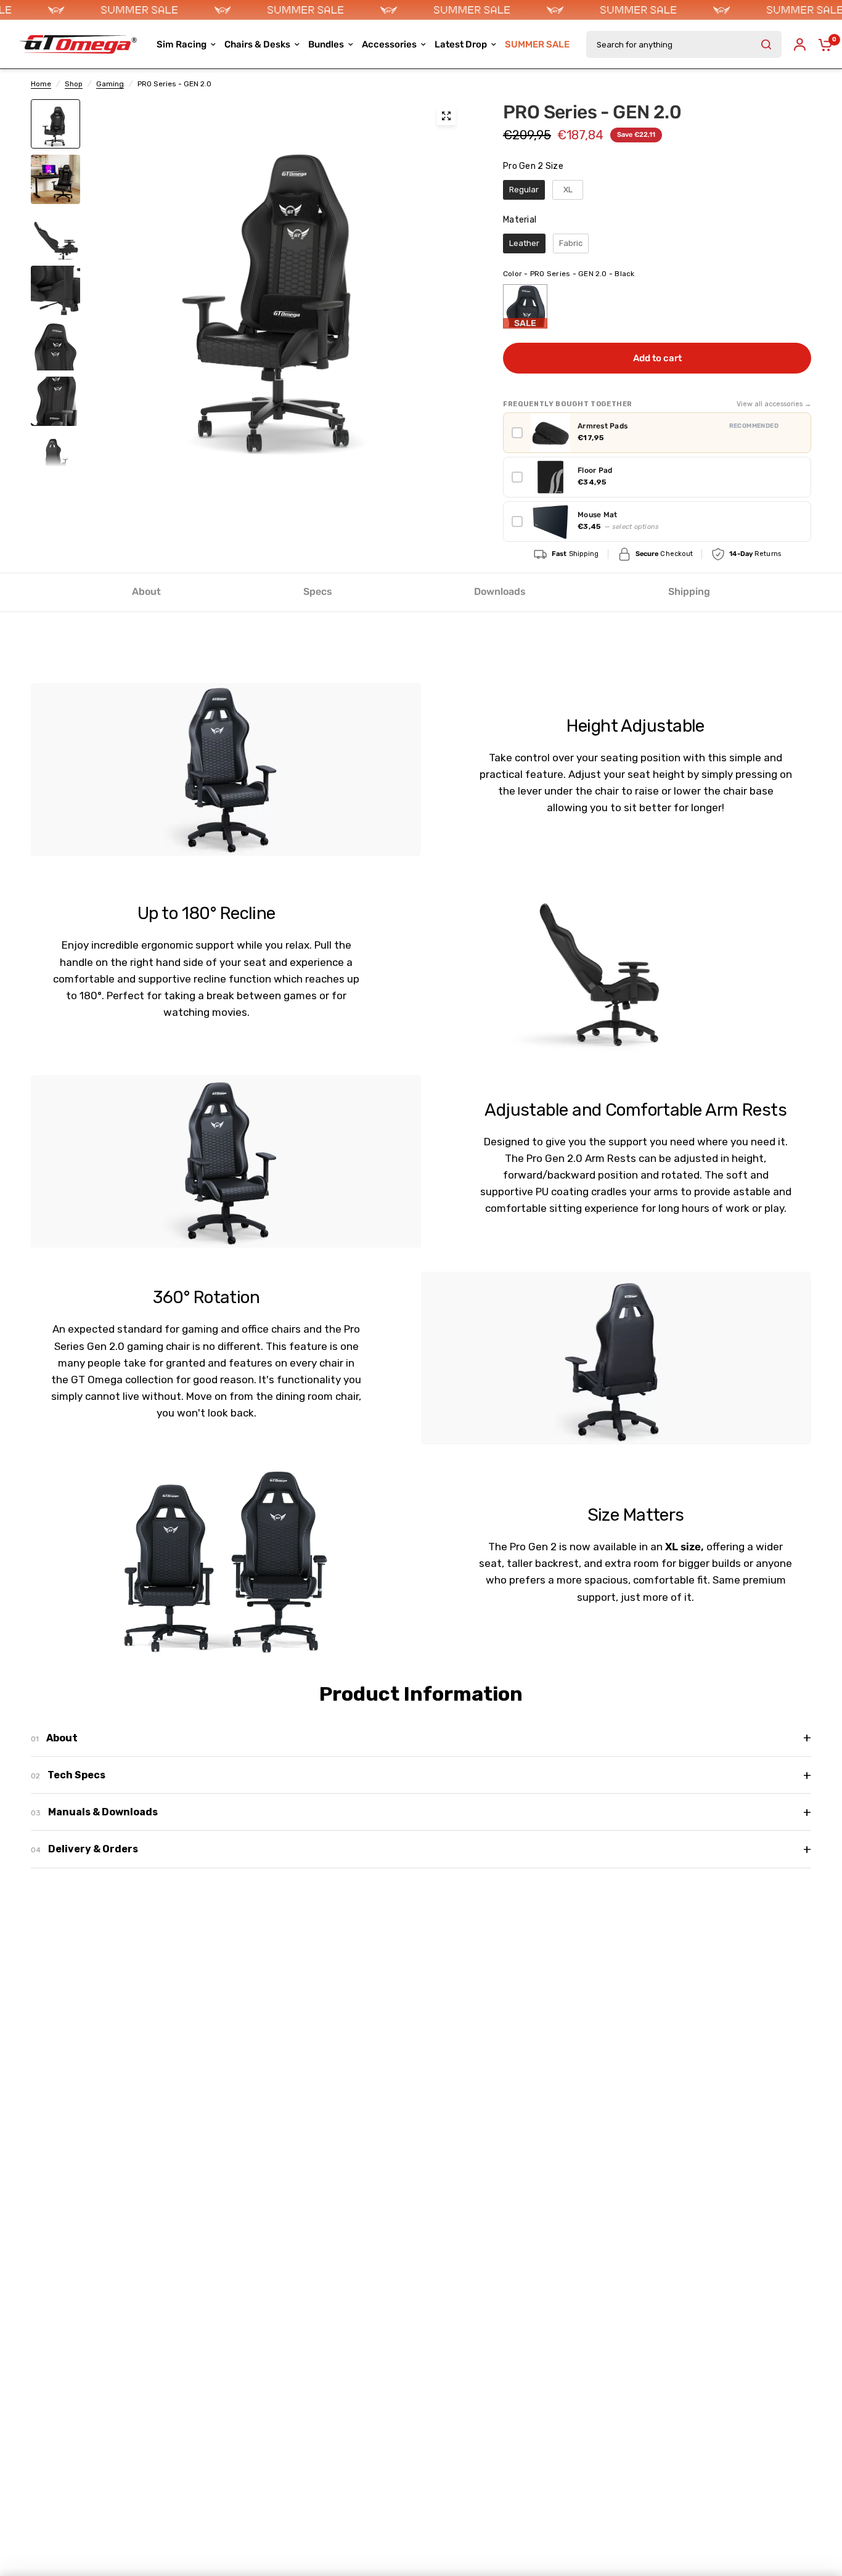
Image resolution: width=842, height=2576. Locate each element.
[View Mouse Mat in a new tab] (798, 521)
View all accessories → (774, 404)
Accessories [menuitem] (389, 44)
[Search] (766, 44)
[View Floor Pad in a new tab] (798, 477)
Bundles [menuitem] (326, 44)
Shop (74, 84)
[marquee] (421, 10)
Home (41, 84)
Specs (318, 591)
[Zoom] (446, 116)
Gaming (110, 84)
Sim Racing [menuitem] (182, 44)
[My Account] (800, 44)
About (146, 591)
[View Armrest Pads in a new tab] (798, 433)
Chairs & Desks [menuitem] (257, 44)
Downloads (500, 591)
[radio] (524, 190)
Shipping (689, 591)
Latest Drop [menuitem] (461, 44)
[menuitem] (537, 44)
